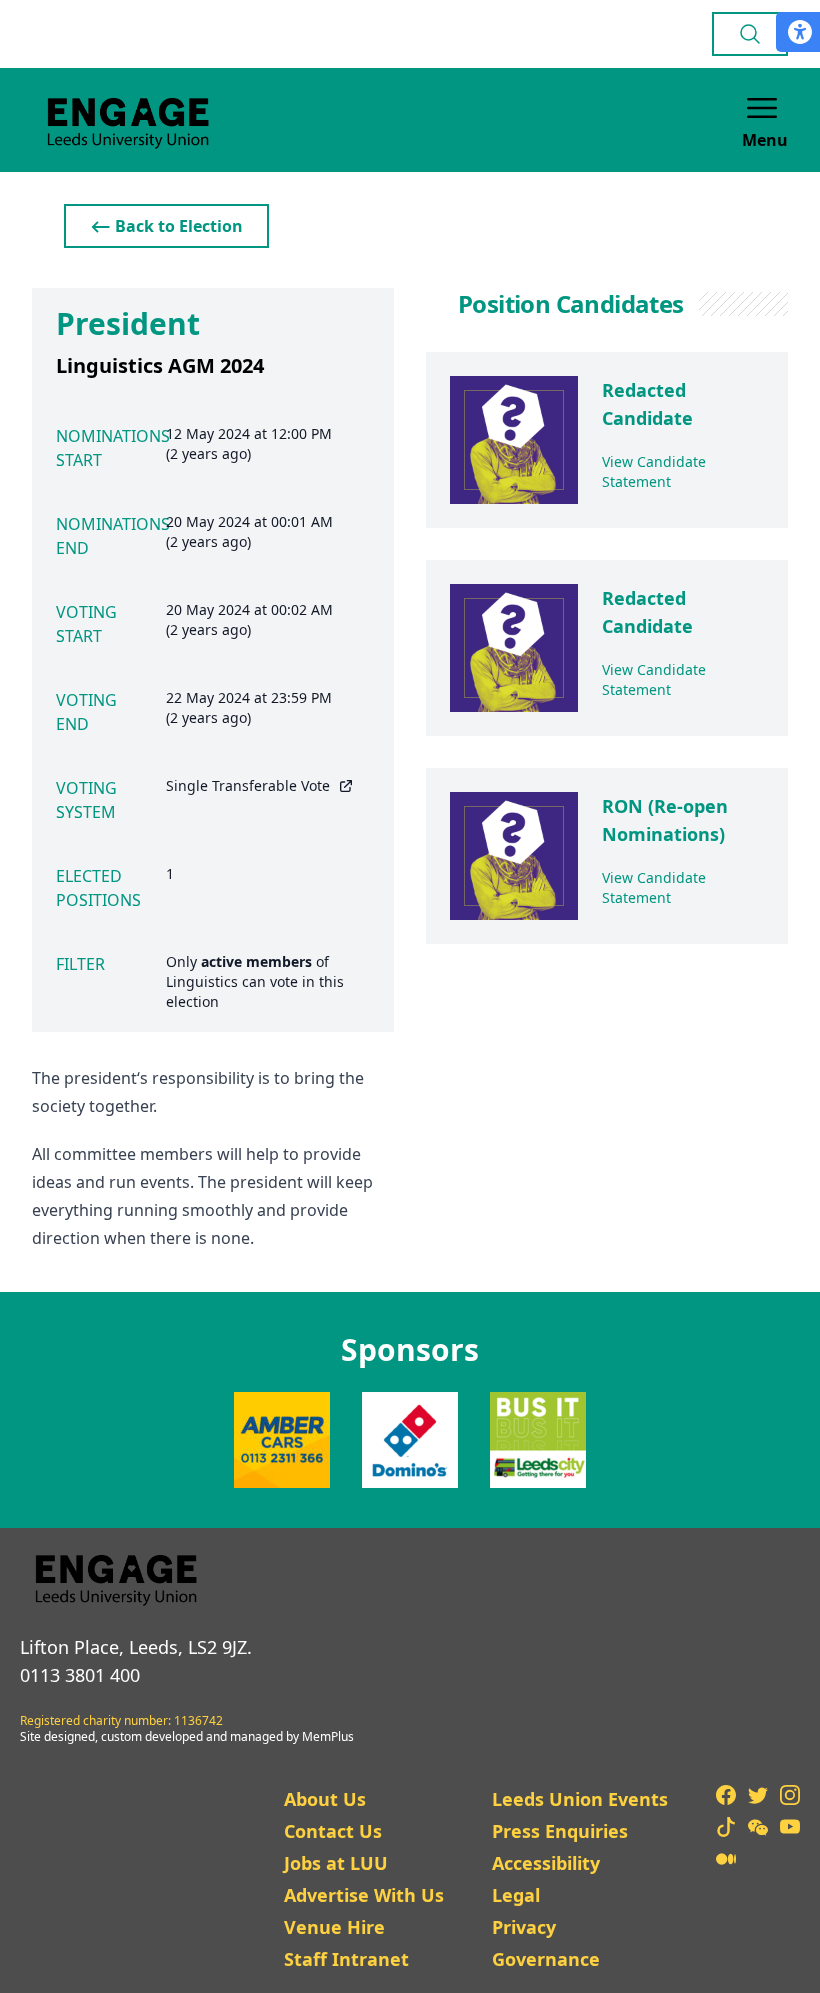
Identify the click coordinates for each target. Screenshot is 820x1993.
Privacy (524, 1927)
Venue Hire (334, 1927)
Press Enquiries (560, 1831)
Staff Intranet (346, 1959)
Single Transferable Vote (248, 785)
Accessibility (546, 1863)
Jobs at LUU (336, 1863)
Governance (546, 1959)
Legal (516, 1895)
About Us (325, 1799)
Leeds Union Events (580, 1799)
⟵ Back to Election (166, 226)
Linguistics (202, 981)
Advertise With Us (364, 1895)
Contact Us (333, 1831)
